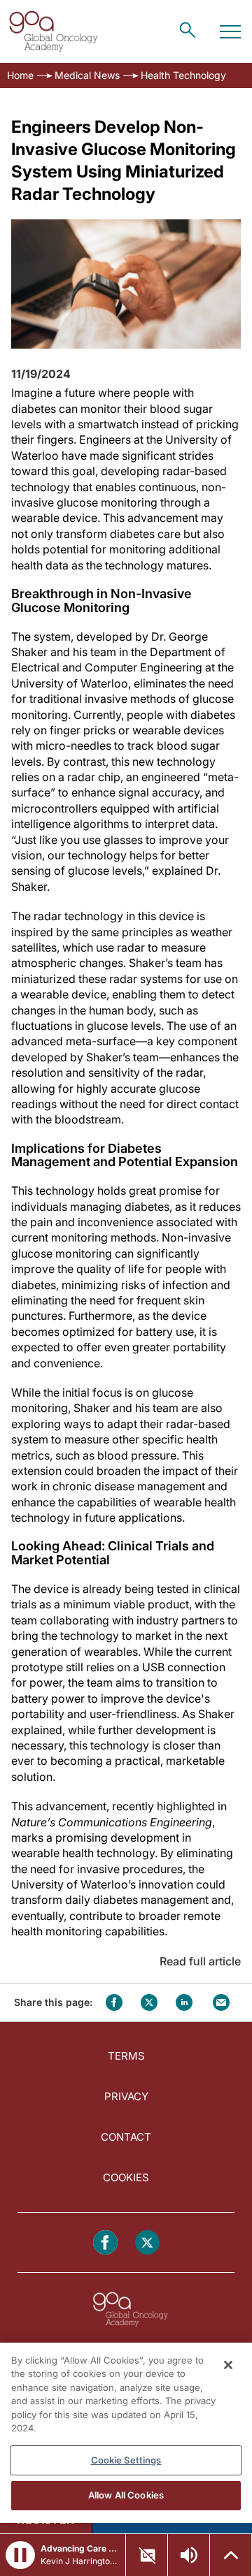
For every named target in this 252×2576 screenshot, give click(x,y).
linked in (184, 2002)
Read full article (200, 1961)
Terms (126, 2056)
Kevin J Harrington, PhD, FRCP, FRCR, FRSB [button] (79, 2561)
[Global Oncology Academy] (53, 31)
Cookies (126, 2177)
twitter (149, 2002)
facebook (114, 2002)
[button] (20, 2555)
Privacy (126, 2096)
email (221, 2002)
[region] (126, 2433)
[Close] (228, 2365)
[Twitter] (147, 2242)
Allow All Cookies (126, 2495)
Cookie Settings (126, 2460)
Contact (126, 2137)
